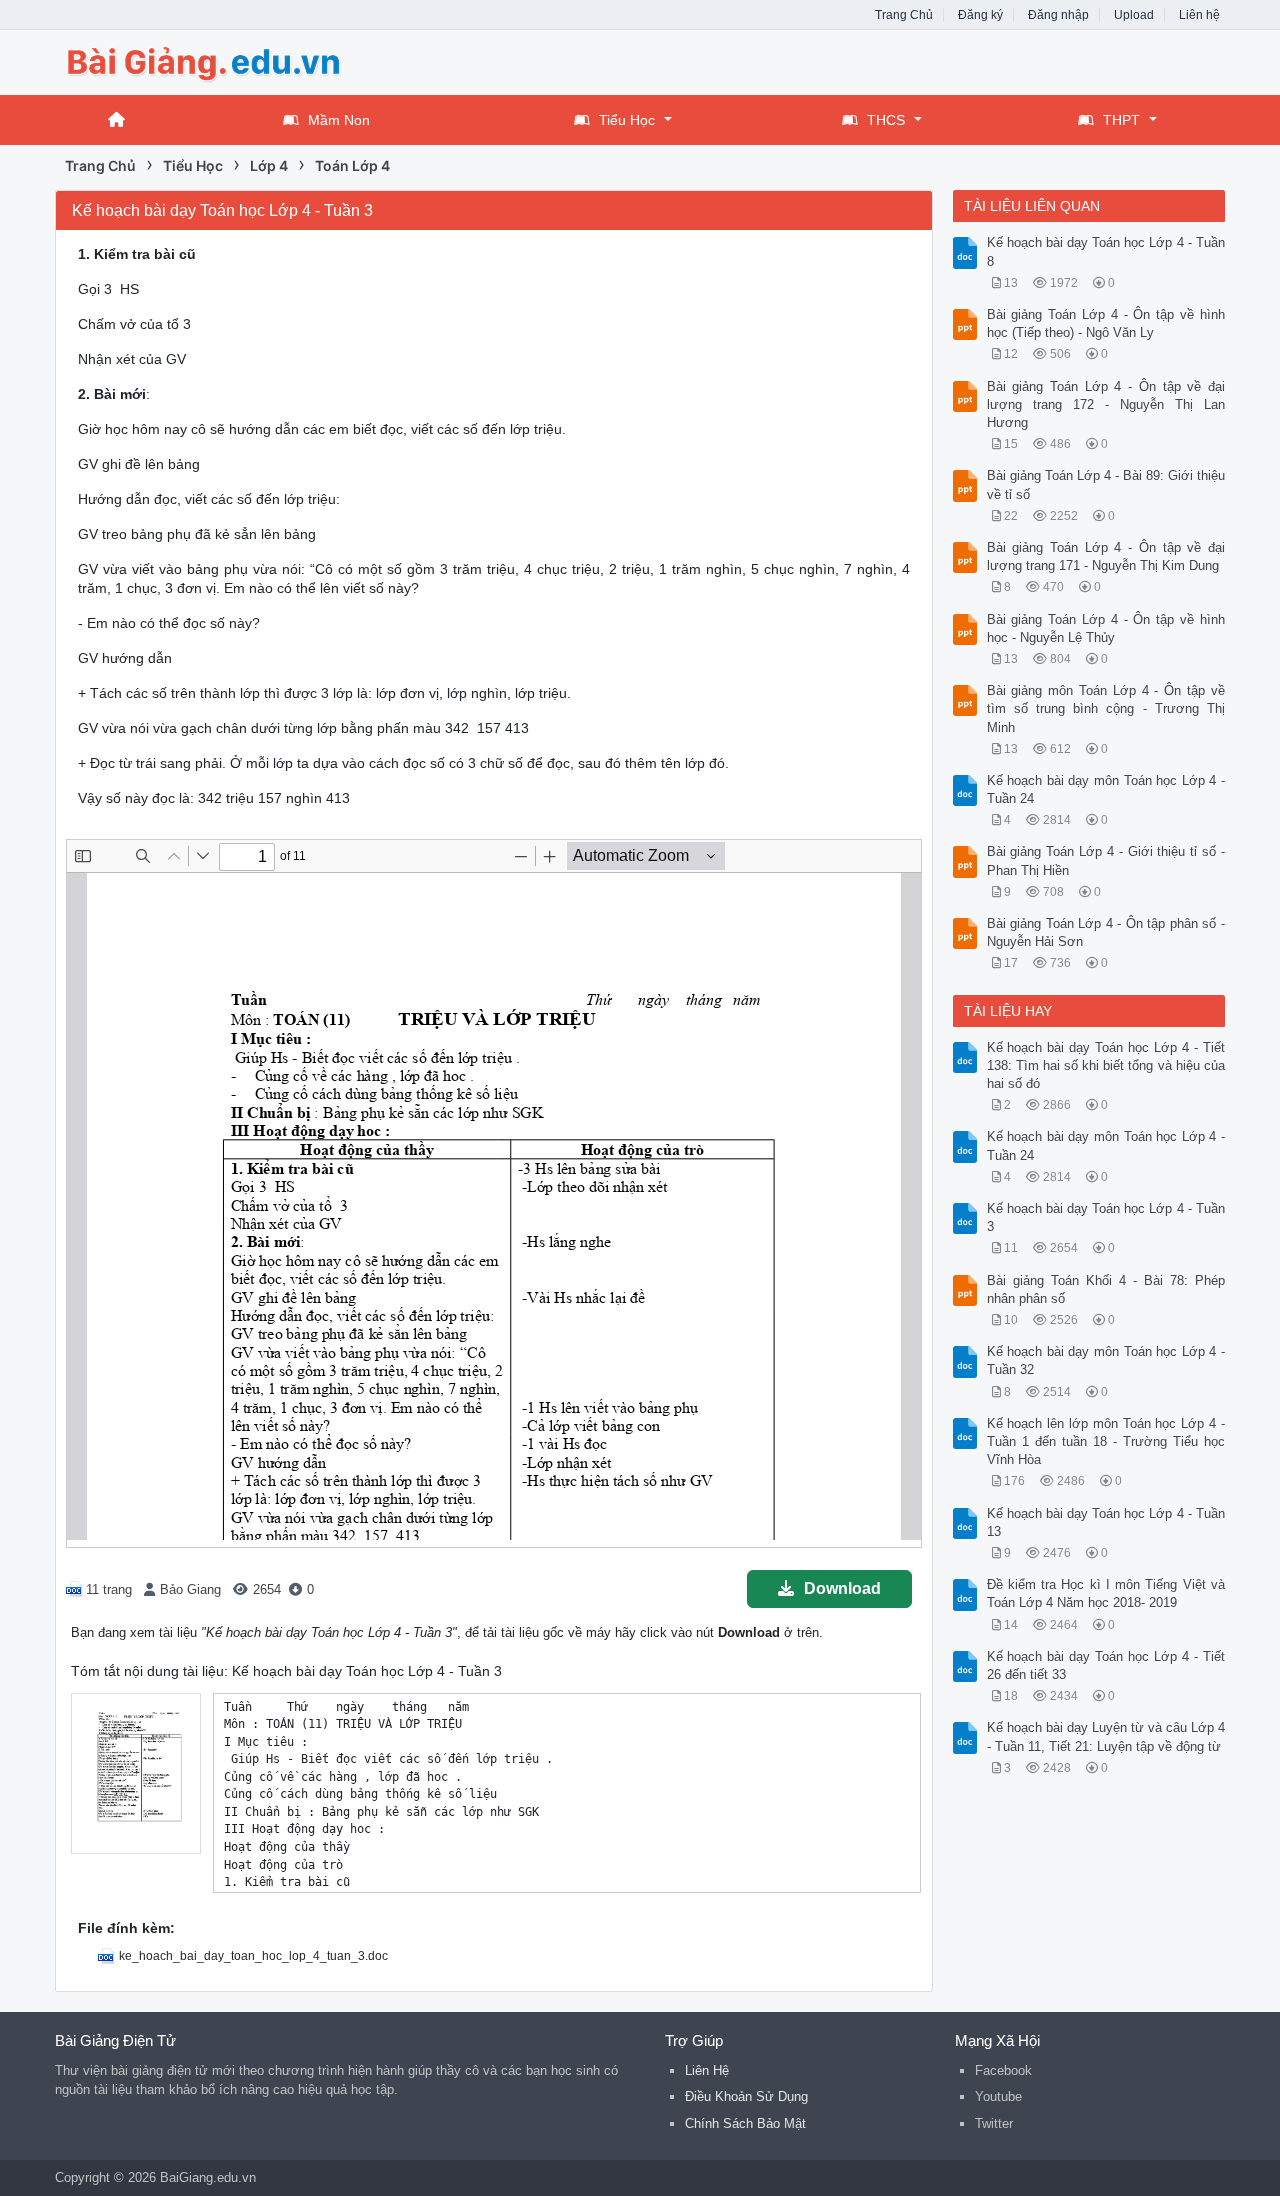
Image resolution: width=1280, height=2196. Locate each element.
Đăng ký (980, 15)
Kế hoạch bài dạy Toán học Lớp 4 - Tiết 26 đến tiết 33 (1106, 1665)
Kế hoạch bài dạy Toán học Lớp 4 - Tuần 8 (1106, 251)
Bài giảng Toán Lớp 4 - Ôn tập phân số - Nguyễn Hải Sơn (1106, 932)
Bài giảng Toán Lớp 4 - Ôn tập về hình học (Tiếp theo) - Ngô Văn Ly (1106, 323)
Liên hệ (1199, 15)
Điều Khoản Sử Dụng (746, 2096)
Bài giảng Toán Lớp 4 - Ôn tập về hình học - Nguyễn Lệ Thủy (1106, 628)
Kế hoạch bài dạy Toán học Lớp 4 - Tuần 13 (1106, 1522)
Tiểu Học (627, 120)
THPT (1121, 120)
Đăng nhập (1058, 15)
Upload (1134, 15)
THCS (886, 120)
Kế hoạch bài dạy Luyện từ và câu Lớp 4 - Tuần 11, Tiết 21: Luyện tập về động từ (1106, 1736)
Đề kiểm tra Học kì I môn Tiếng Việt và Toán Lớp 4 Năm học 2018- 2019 (1106, 1593)
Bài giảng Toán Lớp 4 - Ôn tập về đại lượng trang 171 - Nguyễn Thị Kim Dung (1106, 556)
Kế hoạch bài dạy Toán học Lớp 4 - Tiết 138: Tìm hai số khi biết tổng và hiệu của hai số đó (1106, 1065)
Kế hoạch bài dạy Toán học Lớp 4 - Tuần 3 (1106, 1217)
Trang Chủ (904, 15)
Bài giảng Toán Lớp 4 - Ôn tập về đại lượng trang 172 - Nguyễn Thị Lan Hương (1106, 404)
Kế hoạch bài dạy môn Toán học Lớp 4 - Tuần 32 (1106, 1360)
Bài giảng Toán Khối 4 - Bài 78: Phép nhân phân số (1106, 1289)
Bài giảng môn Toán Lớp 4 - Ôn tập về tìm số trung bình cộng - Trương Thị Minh (1106, 708)
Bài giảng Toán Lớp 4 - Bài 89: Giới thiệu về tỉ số (1106, 484)
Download (842, 1588)
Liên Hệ (707, 2070)
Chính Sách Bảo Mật (745, 2123)
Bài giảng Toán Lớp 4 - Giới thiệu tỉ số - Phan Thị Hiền (1106, 860)
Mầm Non (339, 120)
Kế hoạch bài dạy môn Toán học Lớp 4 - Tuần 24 (1106, 789)
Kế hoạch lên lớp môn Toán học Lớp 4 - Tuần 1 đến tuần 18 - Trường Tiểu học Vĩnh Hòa (1106, 1441)
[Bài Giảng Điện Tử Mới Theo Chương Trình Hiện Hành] (215, 60)
